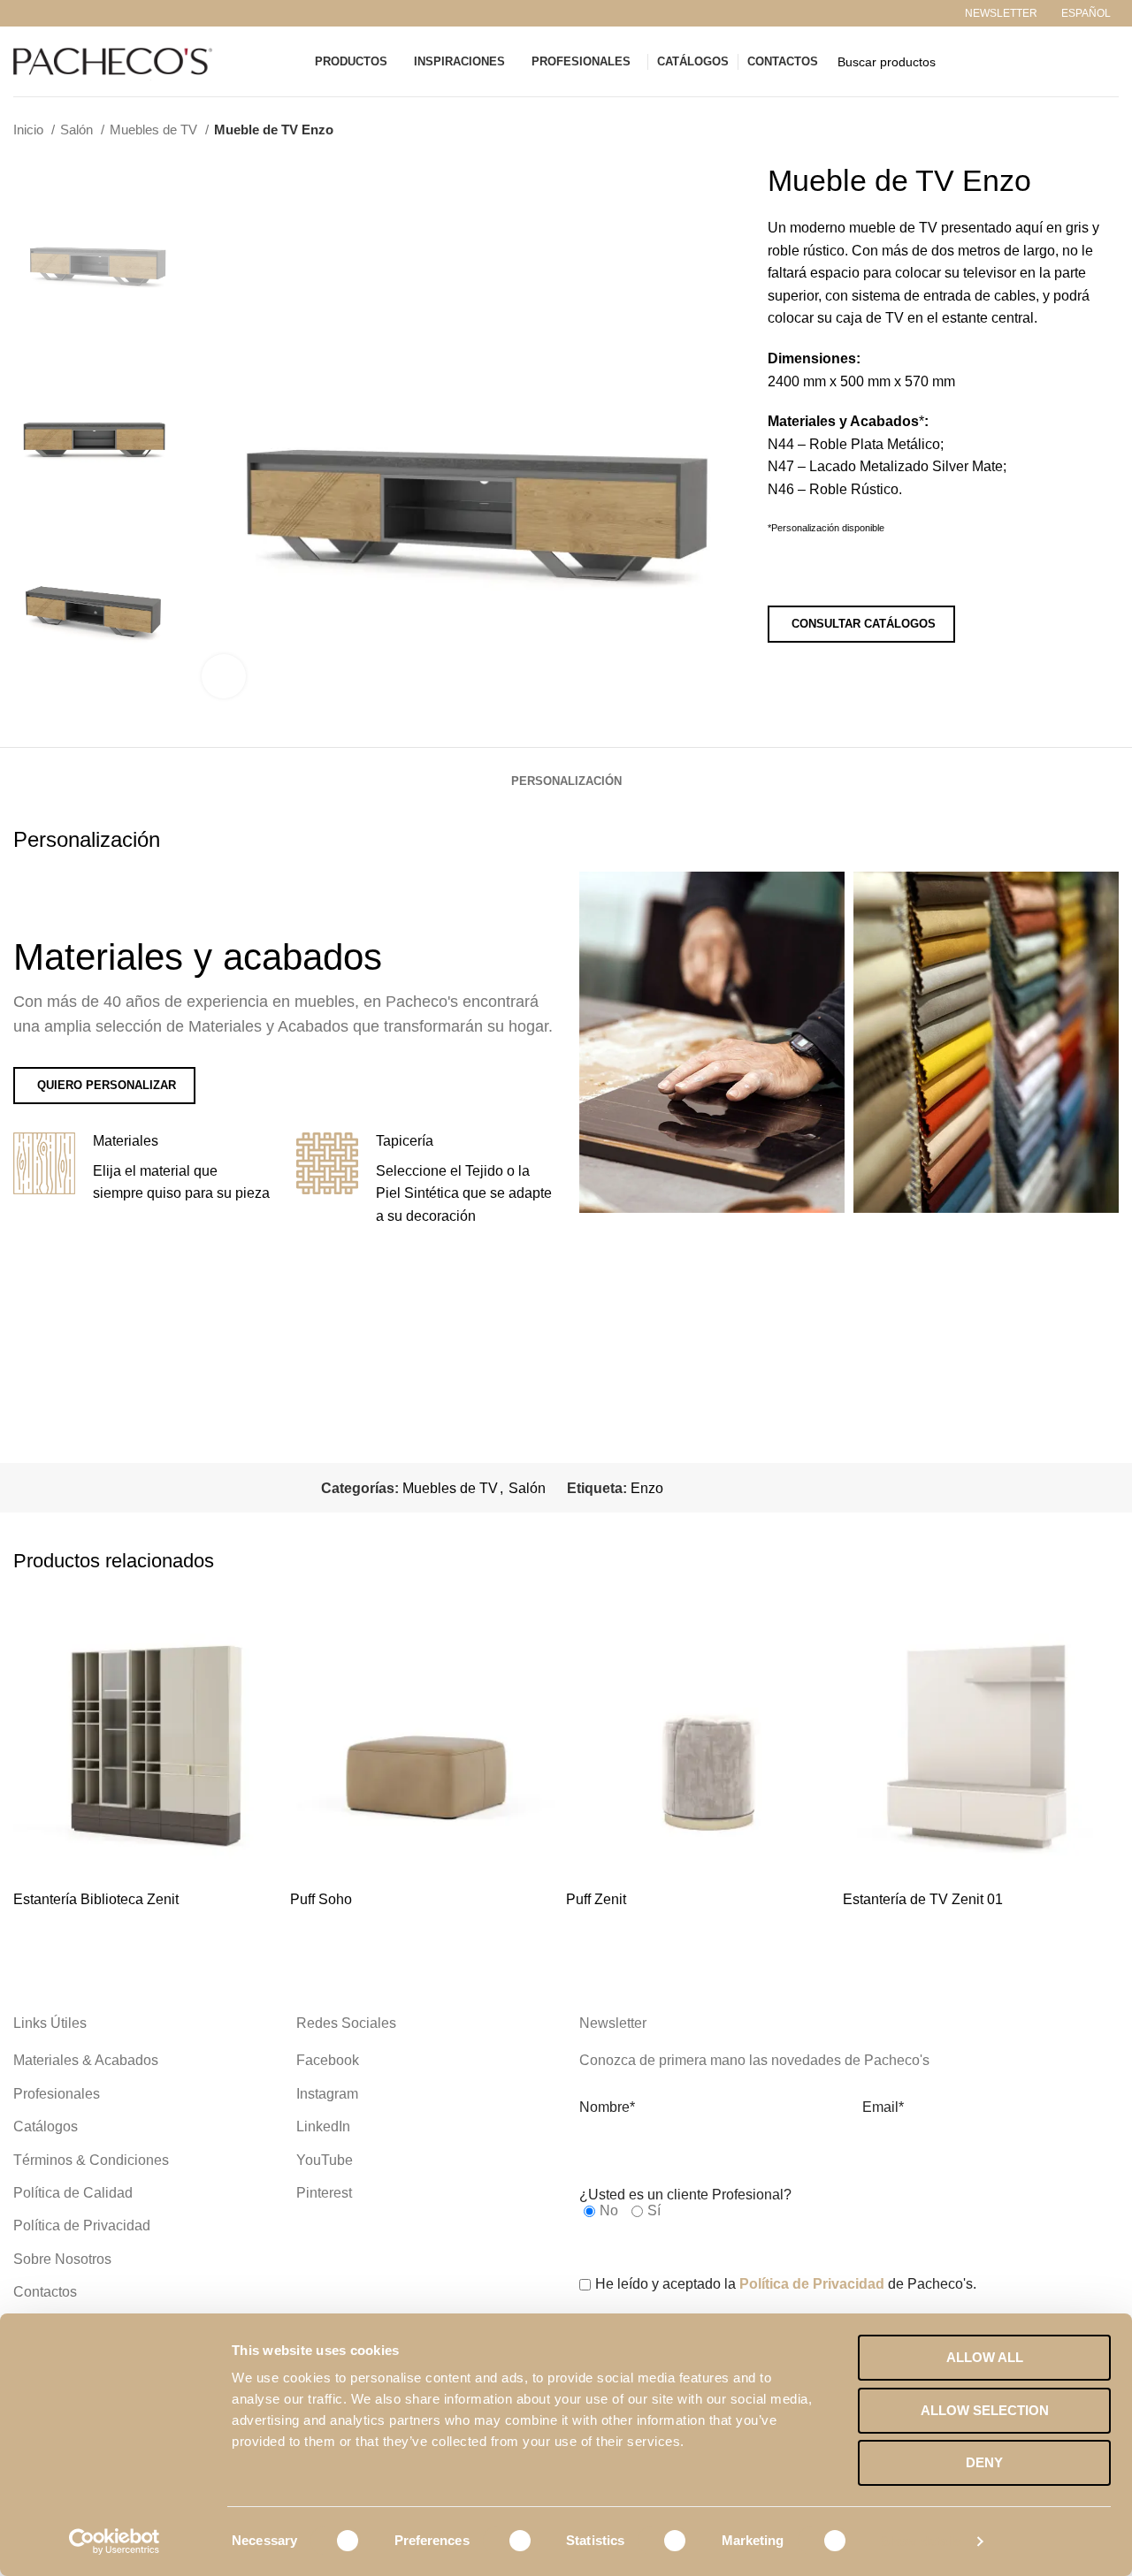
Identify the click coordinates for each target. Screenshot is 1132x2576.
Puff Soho (321, 1899)
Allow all (985, 2357)
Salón (78, 130)
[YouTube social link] (64, 13)
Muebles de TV (155, 130)
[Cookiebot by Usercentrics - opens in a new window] (115, 2542)
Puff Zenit (596, 1899)
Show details (921, 2541)
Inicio (30, 130)
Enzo (647, 1488)
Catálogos (46, 2126)
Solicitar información (863, 573)
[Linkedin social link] (105, 13)
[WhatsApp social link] (125, 13)
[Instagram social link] (44, 13)
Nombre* (607, 2107)
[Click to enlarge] (224, 676)
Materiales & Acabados (86, 2060)
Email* (883, 2107)
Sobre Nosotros (62, 2259)
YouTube (325, 2160)
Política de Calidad (73, 2193)
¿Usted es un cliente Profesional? (685, 2195)
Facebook (328, 2060)
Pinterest (324, 2193)
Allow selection (985, 2410)
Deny (984, 2462)
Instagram (327, 2094)
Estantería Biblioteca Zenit (96, 1899)
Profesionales (57, 2094)
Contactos (45, 2292)
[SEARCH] (1098, 62)
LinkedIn (323, 2126)
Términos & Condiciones (91, 2160)
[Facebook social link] (23, 13)
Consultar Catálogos (864, 624)
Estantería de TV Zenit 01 (923, 1899)
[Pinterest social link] (84, 13)
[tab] (566, 773)
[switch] (508, 2541)
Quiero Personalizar (107, 1085)
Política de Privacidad (82, 2225)
